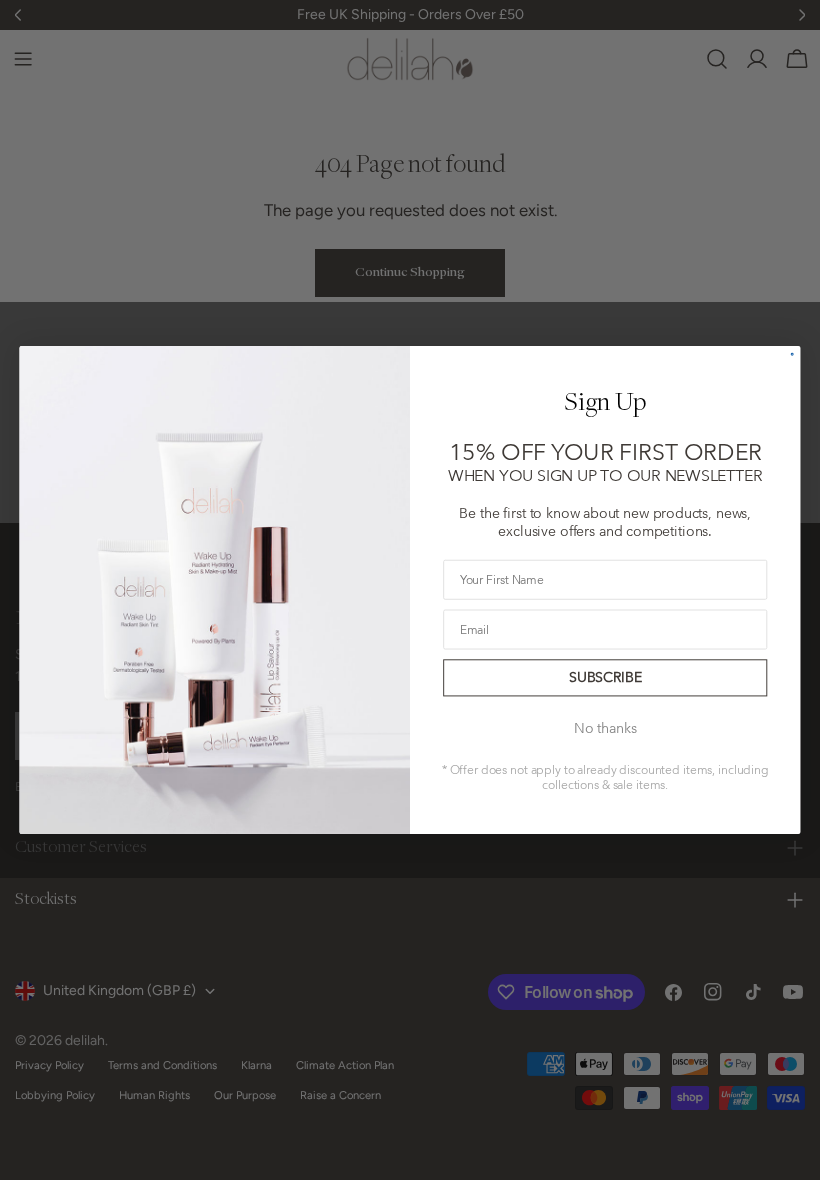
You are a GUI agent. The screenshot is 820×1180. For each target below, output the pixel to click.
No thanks (605, 727)
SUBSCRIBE (605, 677)
